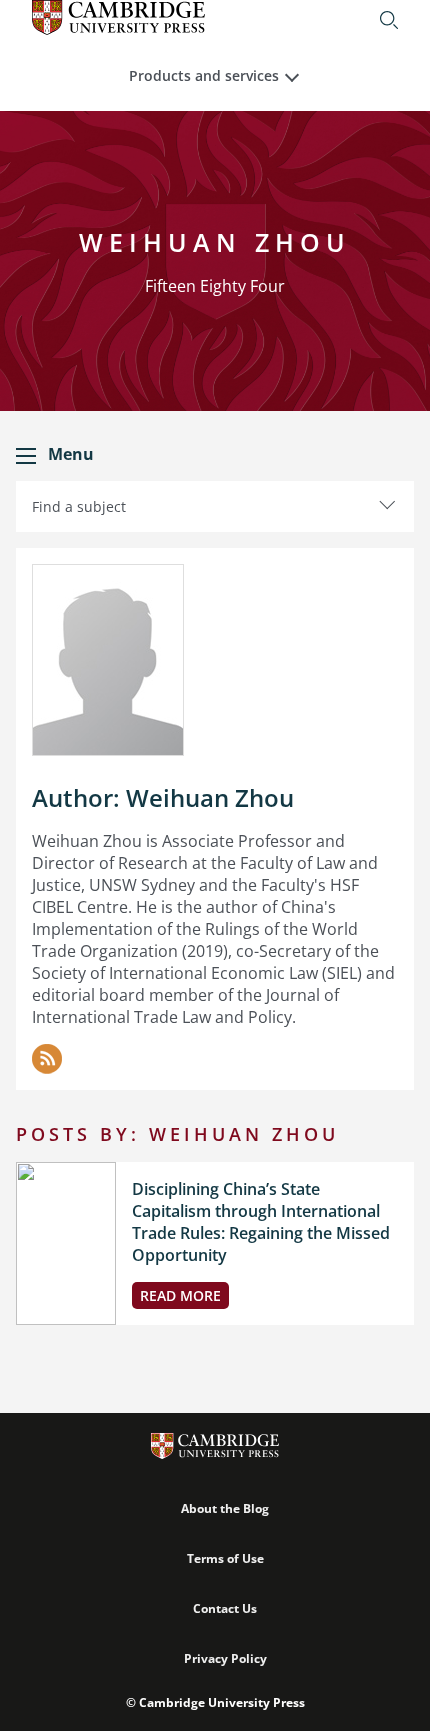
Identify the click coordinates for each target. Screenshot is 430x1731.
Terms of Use (225, 1558)
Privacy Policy (225, 1658)
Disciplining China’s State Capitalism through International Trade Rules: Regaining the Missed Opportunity (261, 1222)
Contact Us (225, 1608)
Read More (180, 1295)
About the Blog (225, 1508)
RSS (47, 1059)
